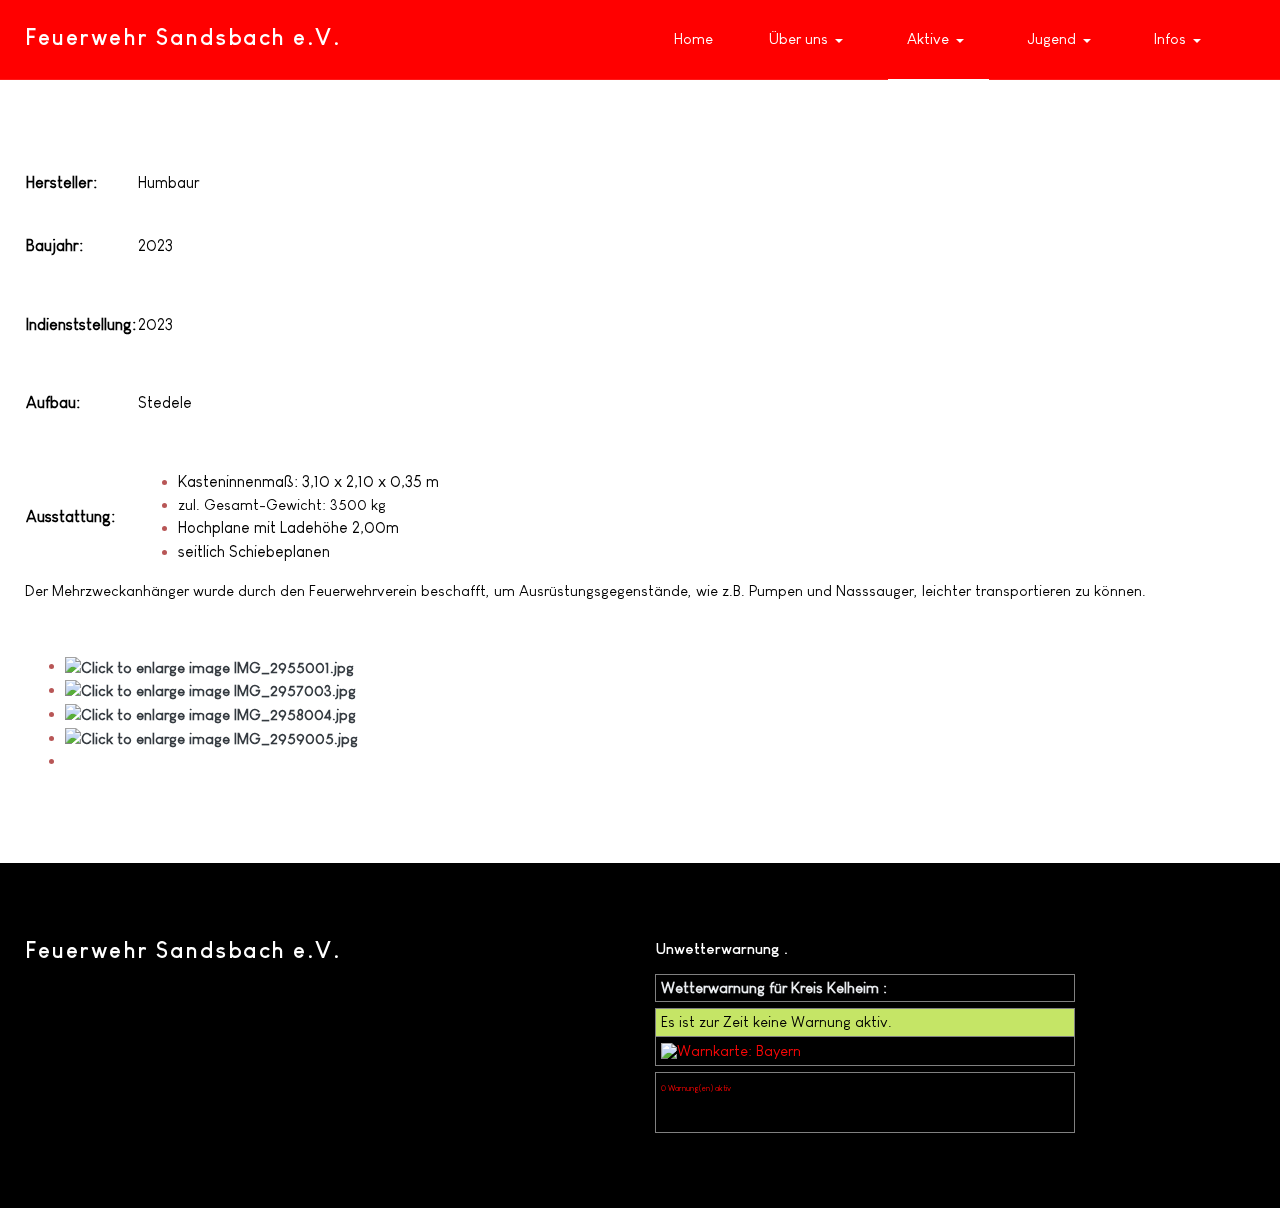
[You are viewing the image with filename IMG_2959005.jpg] (211, 737)
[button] (810, 40)
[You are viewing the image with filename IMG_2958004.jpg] (210, 713)
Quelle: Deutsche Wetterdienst (713, 1104)
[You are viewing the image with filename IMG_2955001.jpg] (209, 665)
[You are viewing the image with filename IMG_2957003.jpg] (210, 689)
